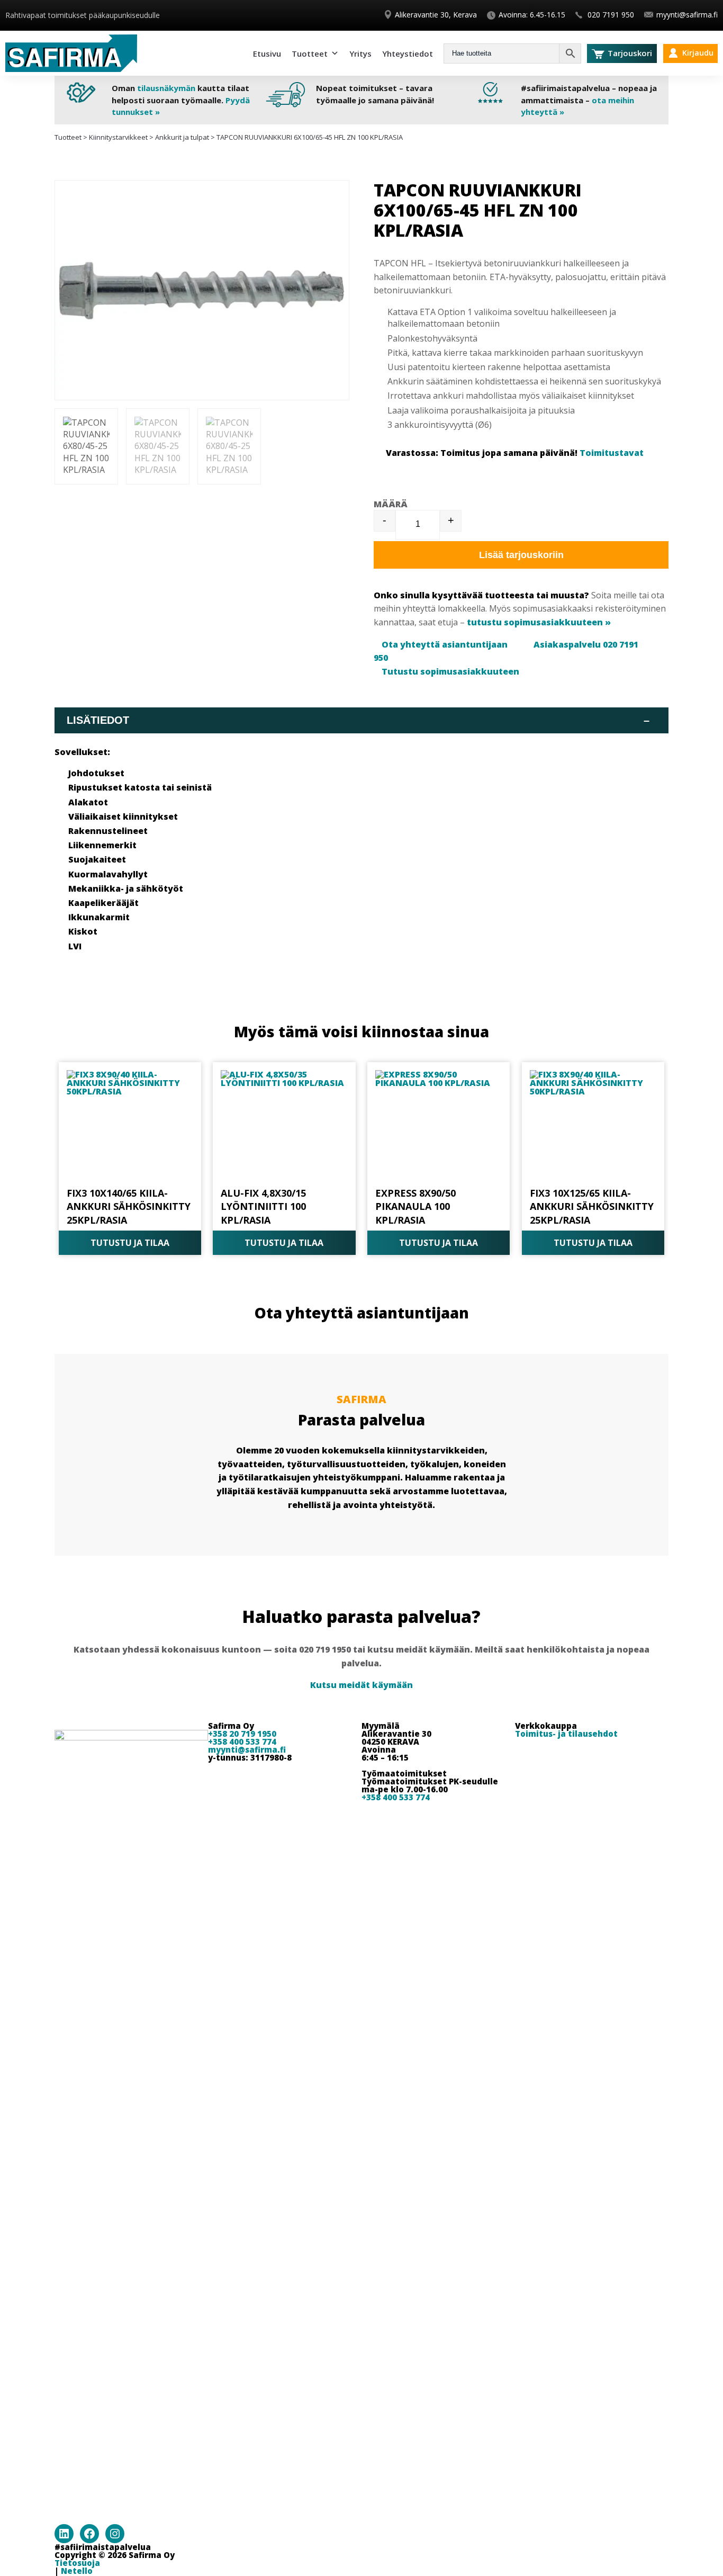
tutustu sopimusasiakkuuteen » (539, 622)
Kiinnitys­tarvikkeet (118, 137)
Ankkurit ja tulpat (182, 137)
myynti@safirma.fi (687, 15)
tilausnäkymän (166, 88)
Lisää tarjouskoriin (521, 555)
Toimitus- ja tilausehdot (566, 1734)
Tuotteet (310, 53)
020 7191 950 (610, 15)
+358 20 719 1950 (242, 1734)
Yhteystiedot (408, 53)
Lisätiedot (358, 720)
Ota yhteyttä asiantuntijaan (445, 644)
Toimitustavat (612, 453)
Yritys (360, 53)
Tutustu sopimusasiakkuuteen (450, 671)
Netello (77, 2571)
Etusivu (267, 53)
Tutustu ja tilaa (130, 1243)
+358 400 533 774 (242, 1742)
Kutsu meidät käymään (361, 1685)
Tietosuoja (77, 2563)
